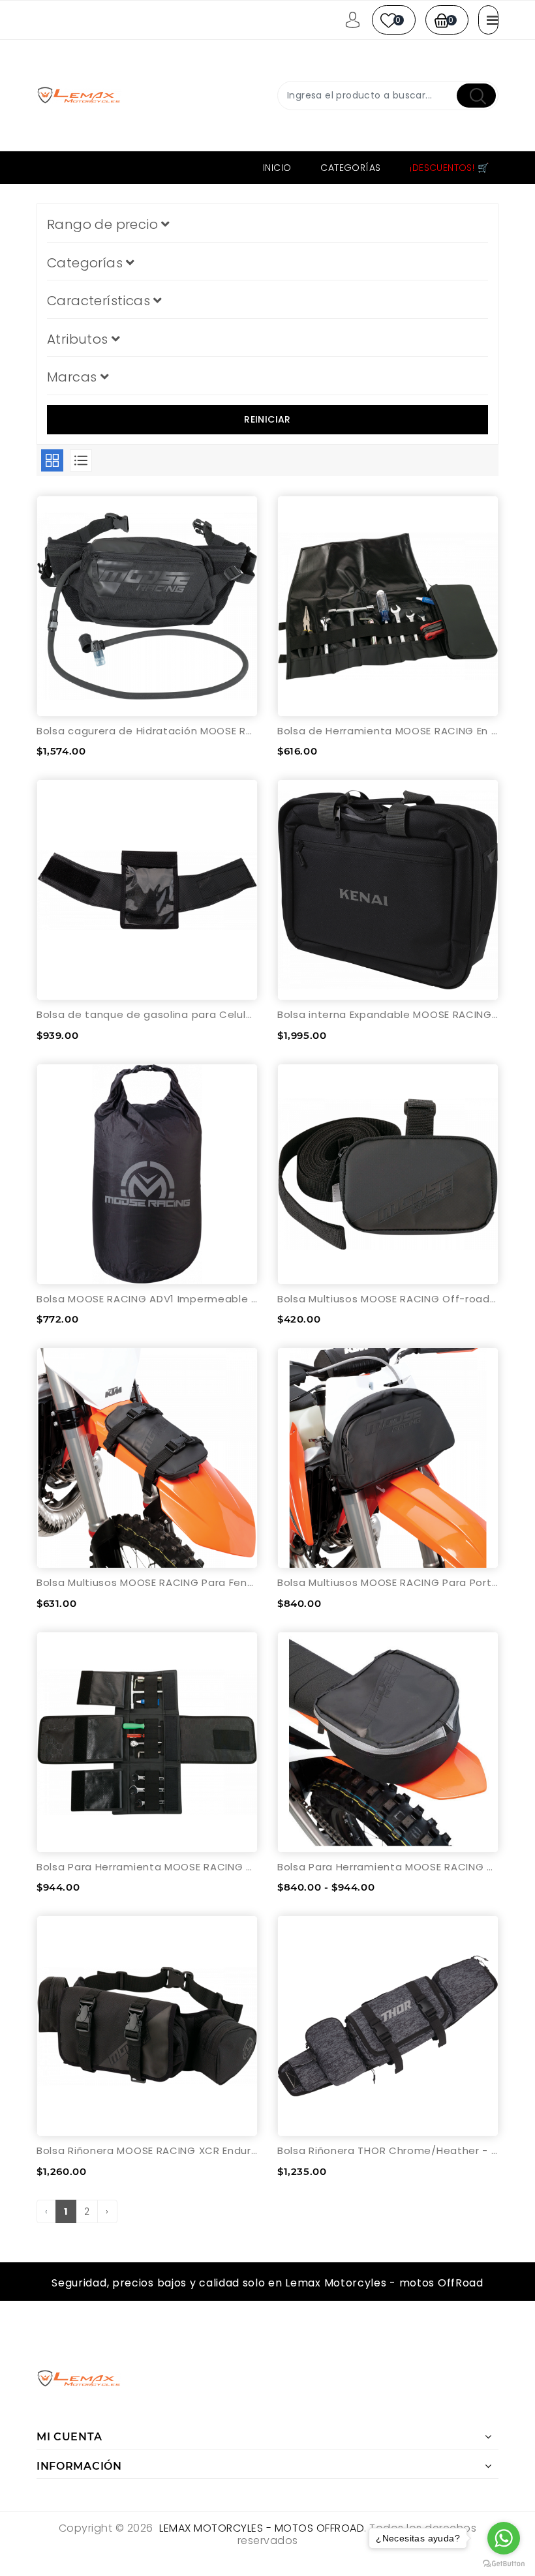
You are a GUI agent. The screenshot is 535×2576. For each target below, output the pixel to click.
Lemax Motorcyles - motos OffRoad (262, 2528)
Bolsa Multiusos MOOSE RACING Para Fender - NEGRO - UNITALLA (147, 1582)
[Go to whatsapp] (504, 2538)
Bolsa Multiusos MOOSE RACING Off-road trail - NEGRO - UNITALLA (388, 1299)
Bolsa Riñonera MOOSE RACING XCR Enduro (147, 2150)
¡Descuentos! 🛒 (449, 168)
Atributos (79, 339)
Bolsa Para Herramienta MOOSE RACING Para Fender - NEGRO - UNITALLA (147, 1867)
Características (100, 301)
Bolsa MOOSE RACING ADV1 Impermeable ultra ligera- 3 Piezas (147, 1299)
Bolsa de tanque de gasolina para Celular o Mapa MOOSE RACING (147, 1014)
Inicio (277, 168)
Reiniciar (267, 419)
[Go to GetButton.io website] (504, 2563)
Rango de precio (104, 224)
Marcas (74, 377)
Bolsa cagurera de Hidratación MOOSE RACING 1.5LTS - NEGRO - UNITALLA (147, 731)
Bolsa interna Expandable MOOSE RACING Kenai (388, 1014)
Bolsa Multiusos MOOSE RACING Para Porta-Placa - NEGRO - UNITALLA (388, 1582)
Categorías (350, 168)
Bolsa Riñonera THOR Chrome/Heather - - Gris (388, 2150)
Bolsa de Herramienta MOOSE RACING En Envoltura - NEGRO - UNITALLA (388, 731)
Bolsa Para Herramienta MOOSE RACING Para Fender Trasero (388, 1867)
